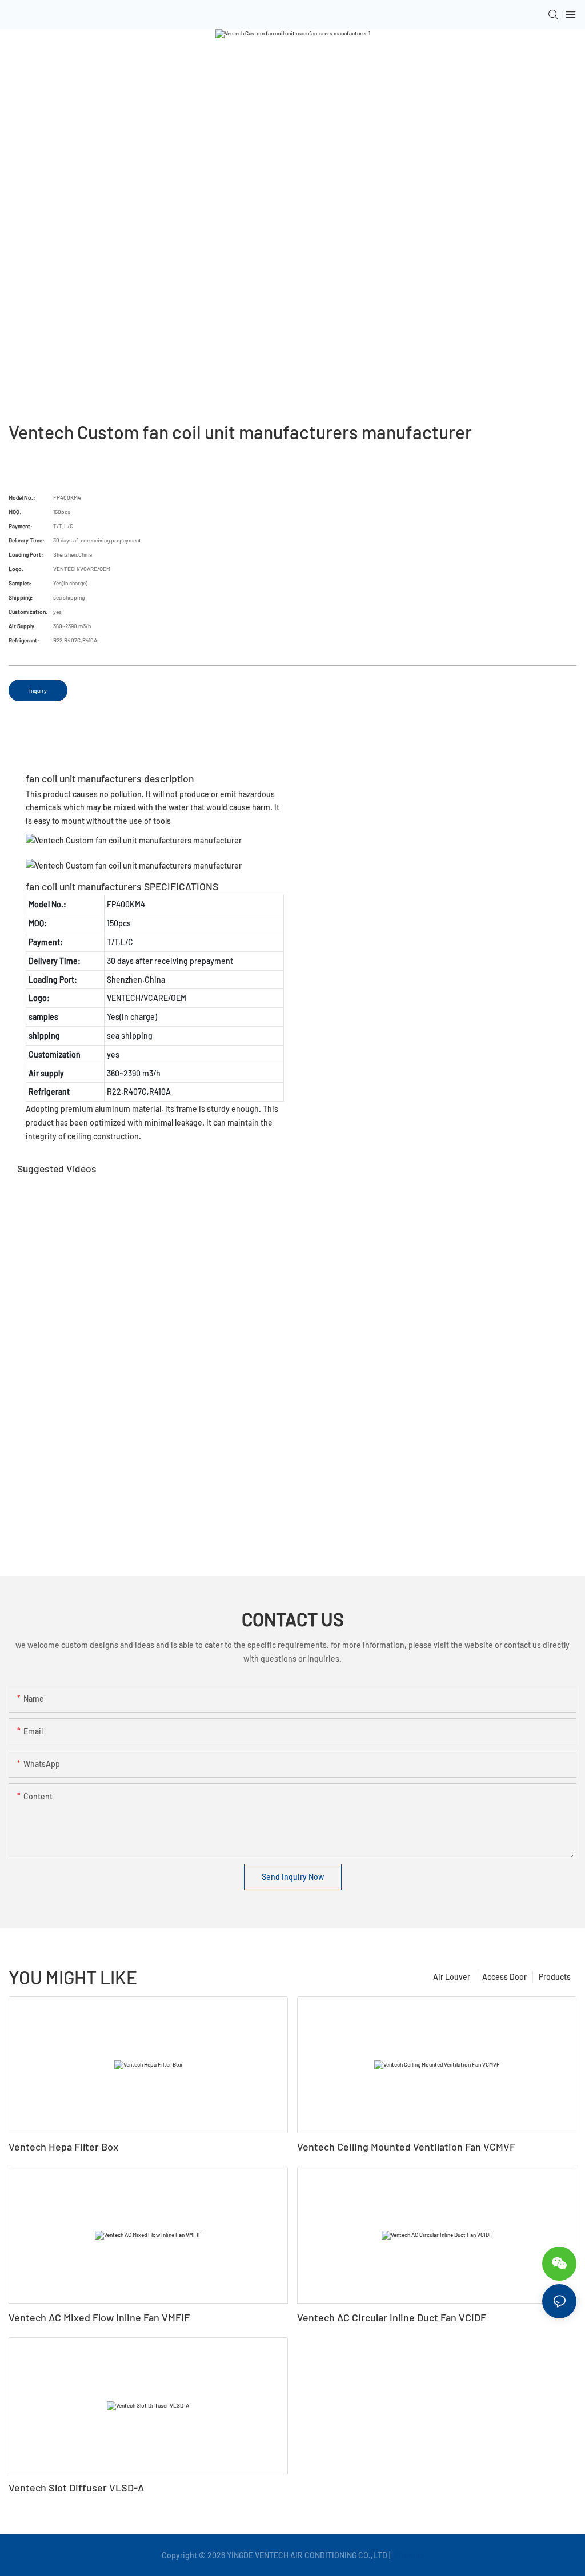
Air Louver (452, 1977)
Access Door (504, 1977)
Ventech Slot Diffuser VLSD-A (76, 2487)
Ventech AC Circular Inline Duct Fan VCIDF (392, 2317)
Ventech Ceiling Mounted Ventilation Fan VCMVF (406, 2147)
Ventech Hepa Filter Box (63, 2147)
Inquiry (38, 690)
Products (555, 1977)
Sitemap (408, 2555)
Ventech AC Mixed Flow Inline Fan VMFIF (99, 2317)
